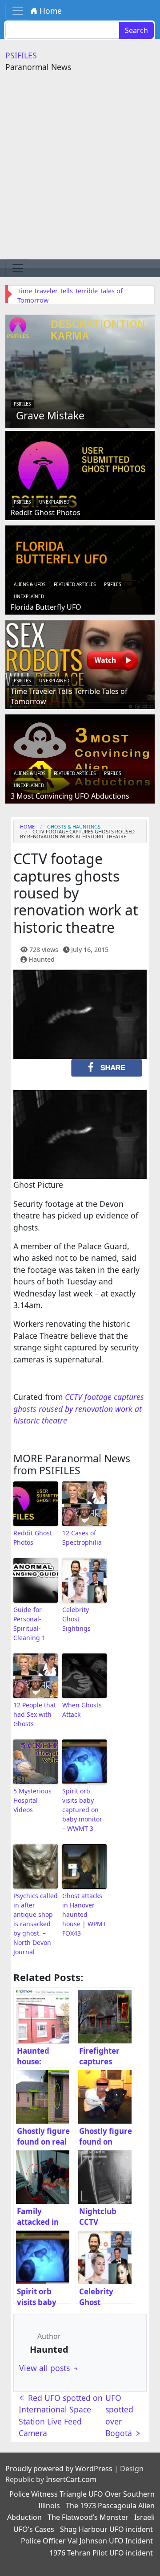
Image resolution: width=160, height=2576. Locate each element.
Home (50, 11)
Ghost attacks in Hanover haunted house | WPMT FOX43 (84, 1914)
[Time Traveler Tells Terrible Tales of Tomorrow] (80, 664)
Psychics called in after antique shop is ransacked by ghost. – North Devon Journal (36, 1924)
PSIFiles (22, 404)
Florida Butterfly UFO (46, 607)
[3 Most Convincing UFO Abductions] (80, 758)
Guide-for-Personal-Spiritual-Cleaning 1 (29, 1624)
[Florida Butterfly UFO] (80, 569)
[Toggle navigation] (18, 11)
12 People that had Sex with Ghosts (35, 1714)
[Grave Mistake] (80, 370)
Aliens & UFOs (30, 584)
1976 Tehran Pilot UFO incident (101, 2553)
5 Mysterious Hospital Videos (32, 1800)
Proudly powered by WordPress (59, 2469)
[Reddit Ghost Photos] (80, 475)
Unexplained (54, 502)
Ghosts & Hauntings (74, 827)
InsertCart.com (71, 2479)
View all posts (46, 2368)
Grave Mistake (50, 415)
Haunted (42, 959)
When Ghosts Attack (82, 1710)
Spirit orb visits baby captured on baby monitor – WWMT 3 (82, 1810)
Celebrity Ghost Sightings (76, 1619)
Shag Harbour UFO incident (106, 2529)
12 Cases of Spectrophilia (82, 1538)
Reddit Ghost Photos (46, 513)
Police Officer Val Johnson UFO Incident (87, 2541)
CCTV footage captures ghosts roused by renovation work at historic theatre (79, 1409)
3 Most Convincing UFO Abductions (70, 796)
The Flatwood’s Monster (88, 2517)
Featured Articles (75, 584)
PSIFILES (21, 55)
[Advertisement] (80, 175)
